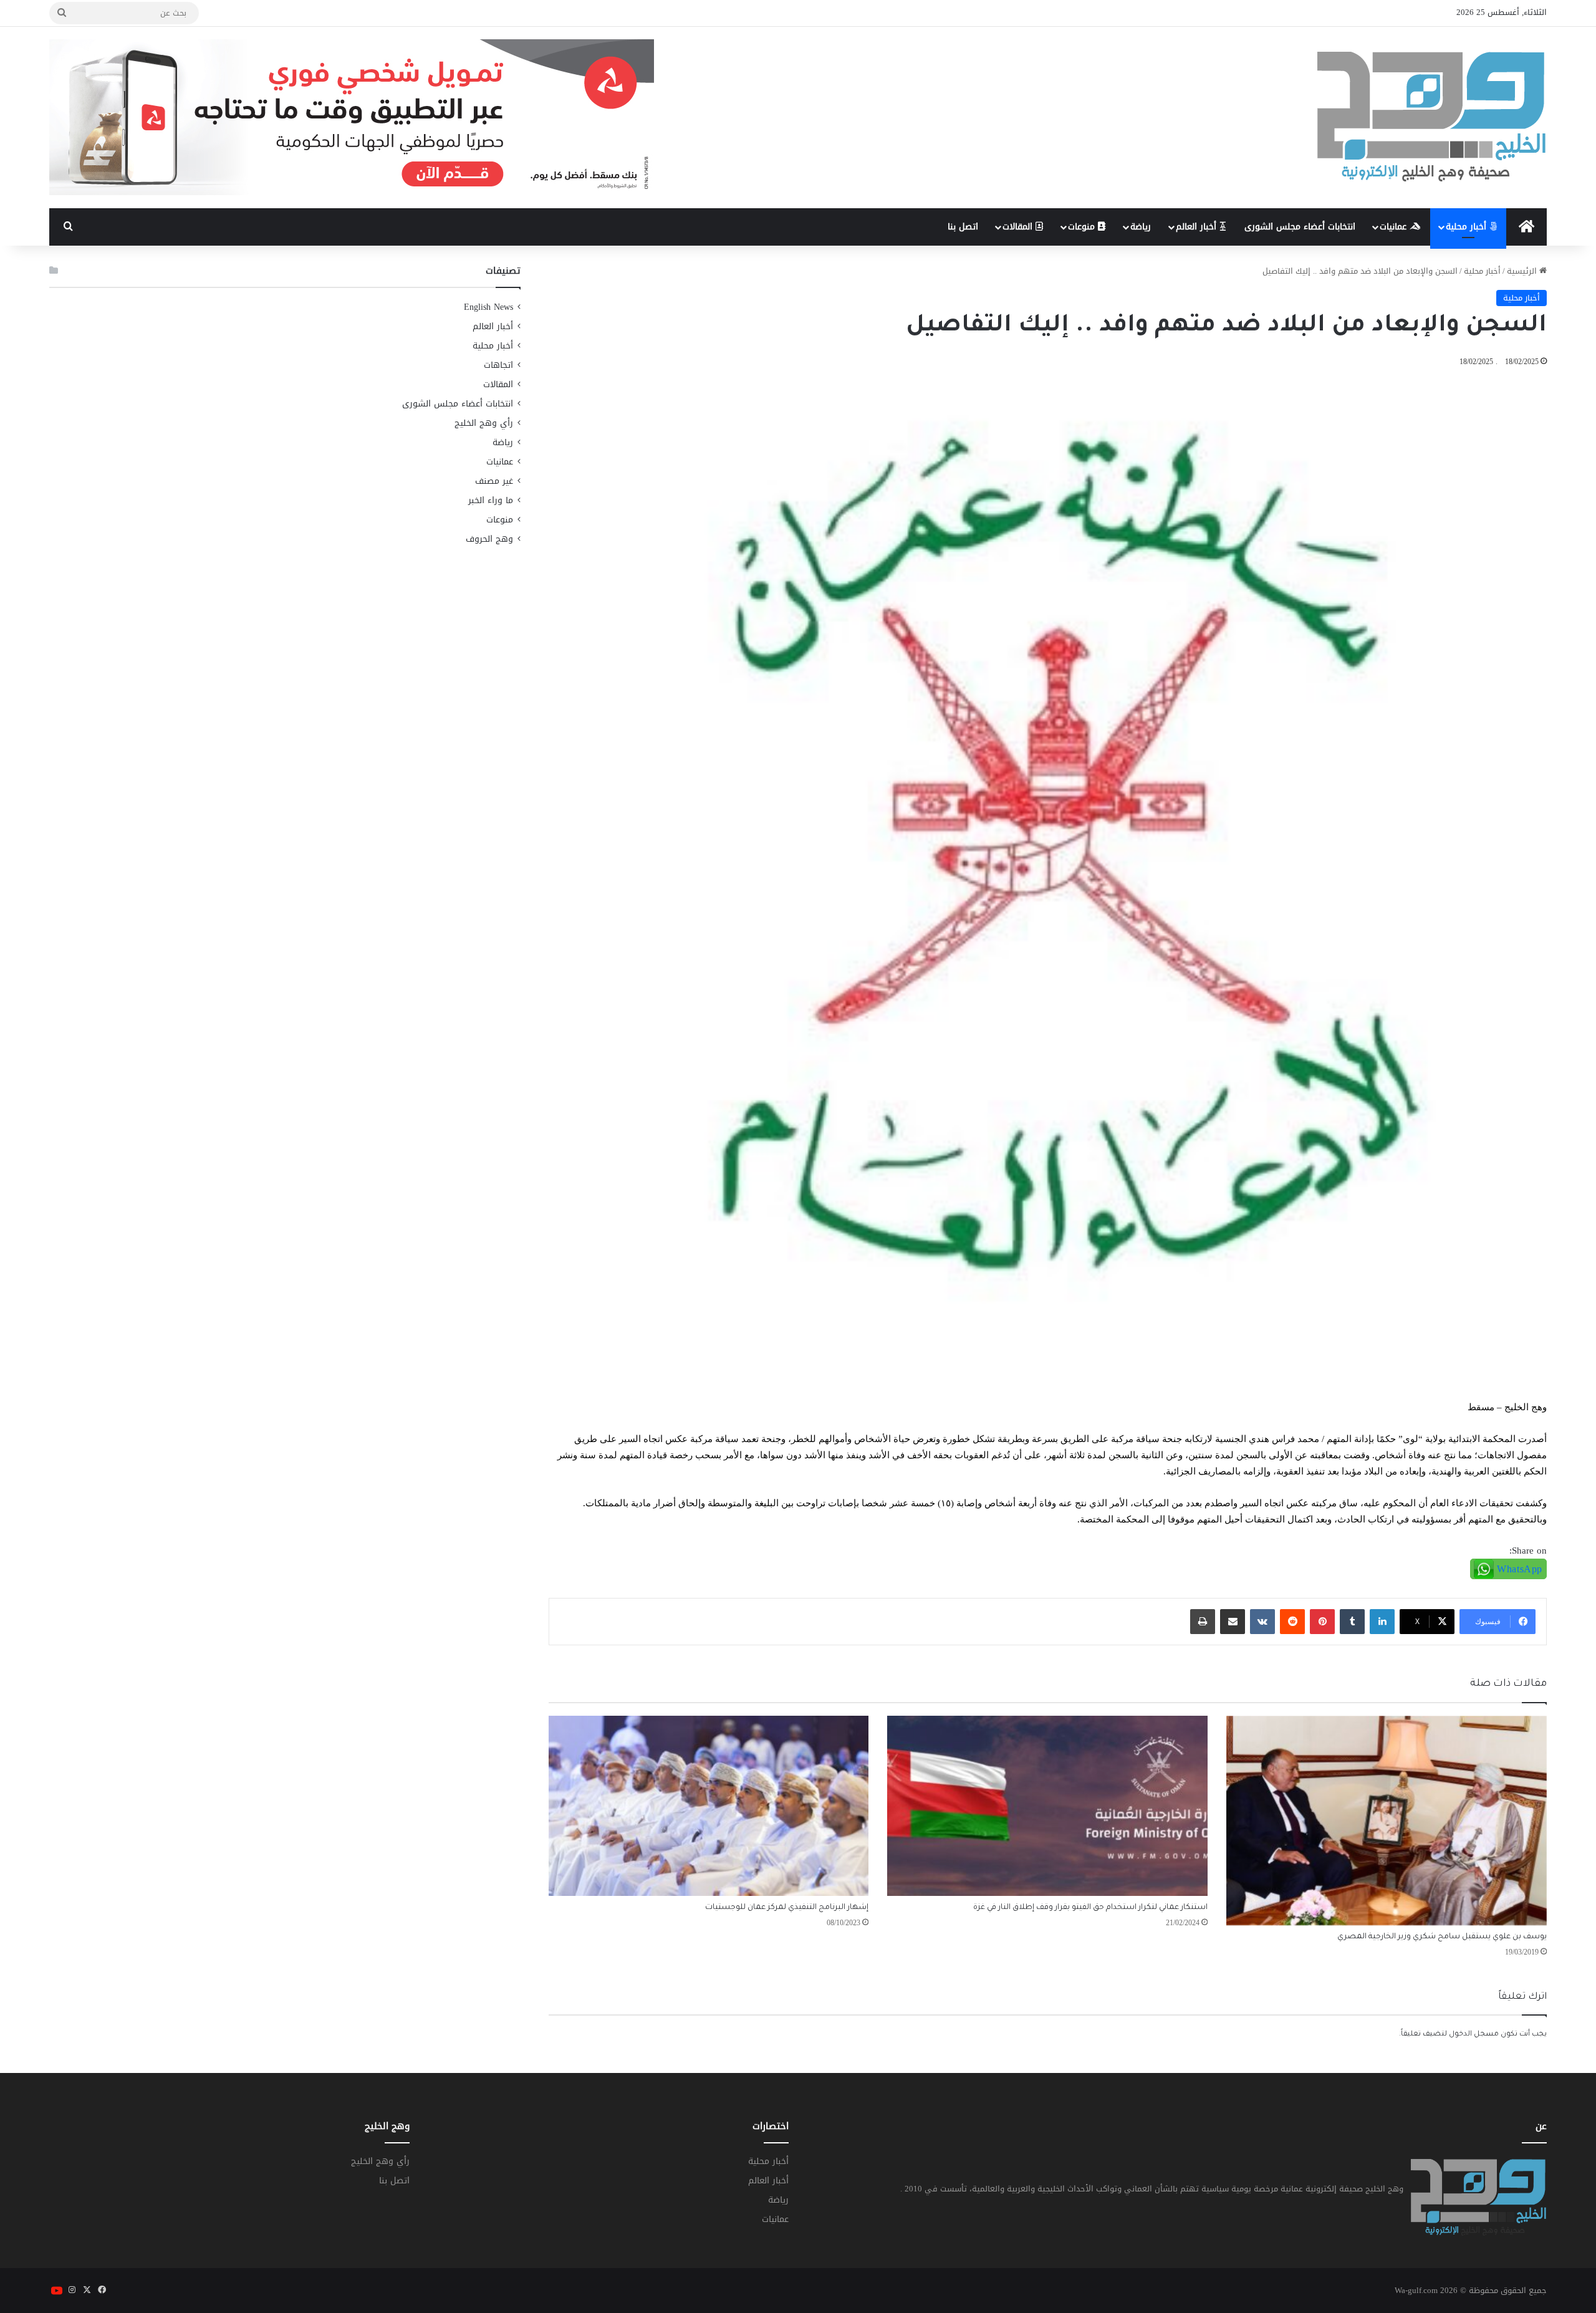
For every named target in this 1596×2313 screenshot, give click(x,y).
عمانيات (1395, 227)
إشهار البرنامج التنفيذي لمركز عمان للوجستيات (787, 1908)
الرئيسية (1523, 271)
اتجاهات (498, 365)
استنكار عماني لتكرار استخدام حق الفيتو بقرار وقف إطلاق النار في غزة (1090, 1908)
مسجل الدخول (1474, 2035)
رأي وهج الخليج (484, 423)
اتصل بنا (963, 227)
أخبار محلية (1468, 227)
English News (488, 307)
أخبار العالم (1198, 227)
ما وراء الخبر (491, 500)
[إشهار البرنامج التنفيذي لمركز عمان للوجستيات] (709, 1806)
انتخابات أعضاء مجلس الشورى (1300, 227)
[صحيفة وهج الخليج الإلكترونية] (1432, 118)
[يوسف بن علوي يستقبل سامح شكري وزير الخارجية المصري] (1387, 1821)
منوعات (1083, 227)
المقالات (1019, 227)
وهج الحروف (489, 539)
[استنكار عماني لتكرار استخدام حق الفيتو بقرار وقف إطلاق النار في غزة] (1047, 1806)
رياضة (1141, 227)
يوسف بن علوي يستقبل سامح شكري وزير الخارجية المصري (1442, 1937)
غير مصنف (494, 481)
